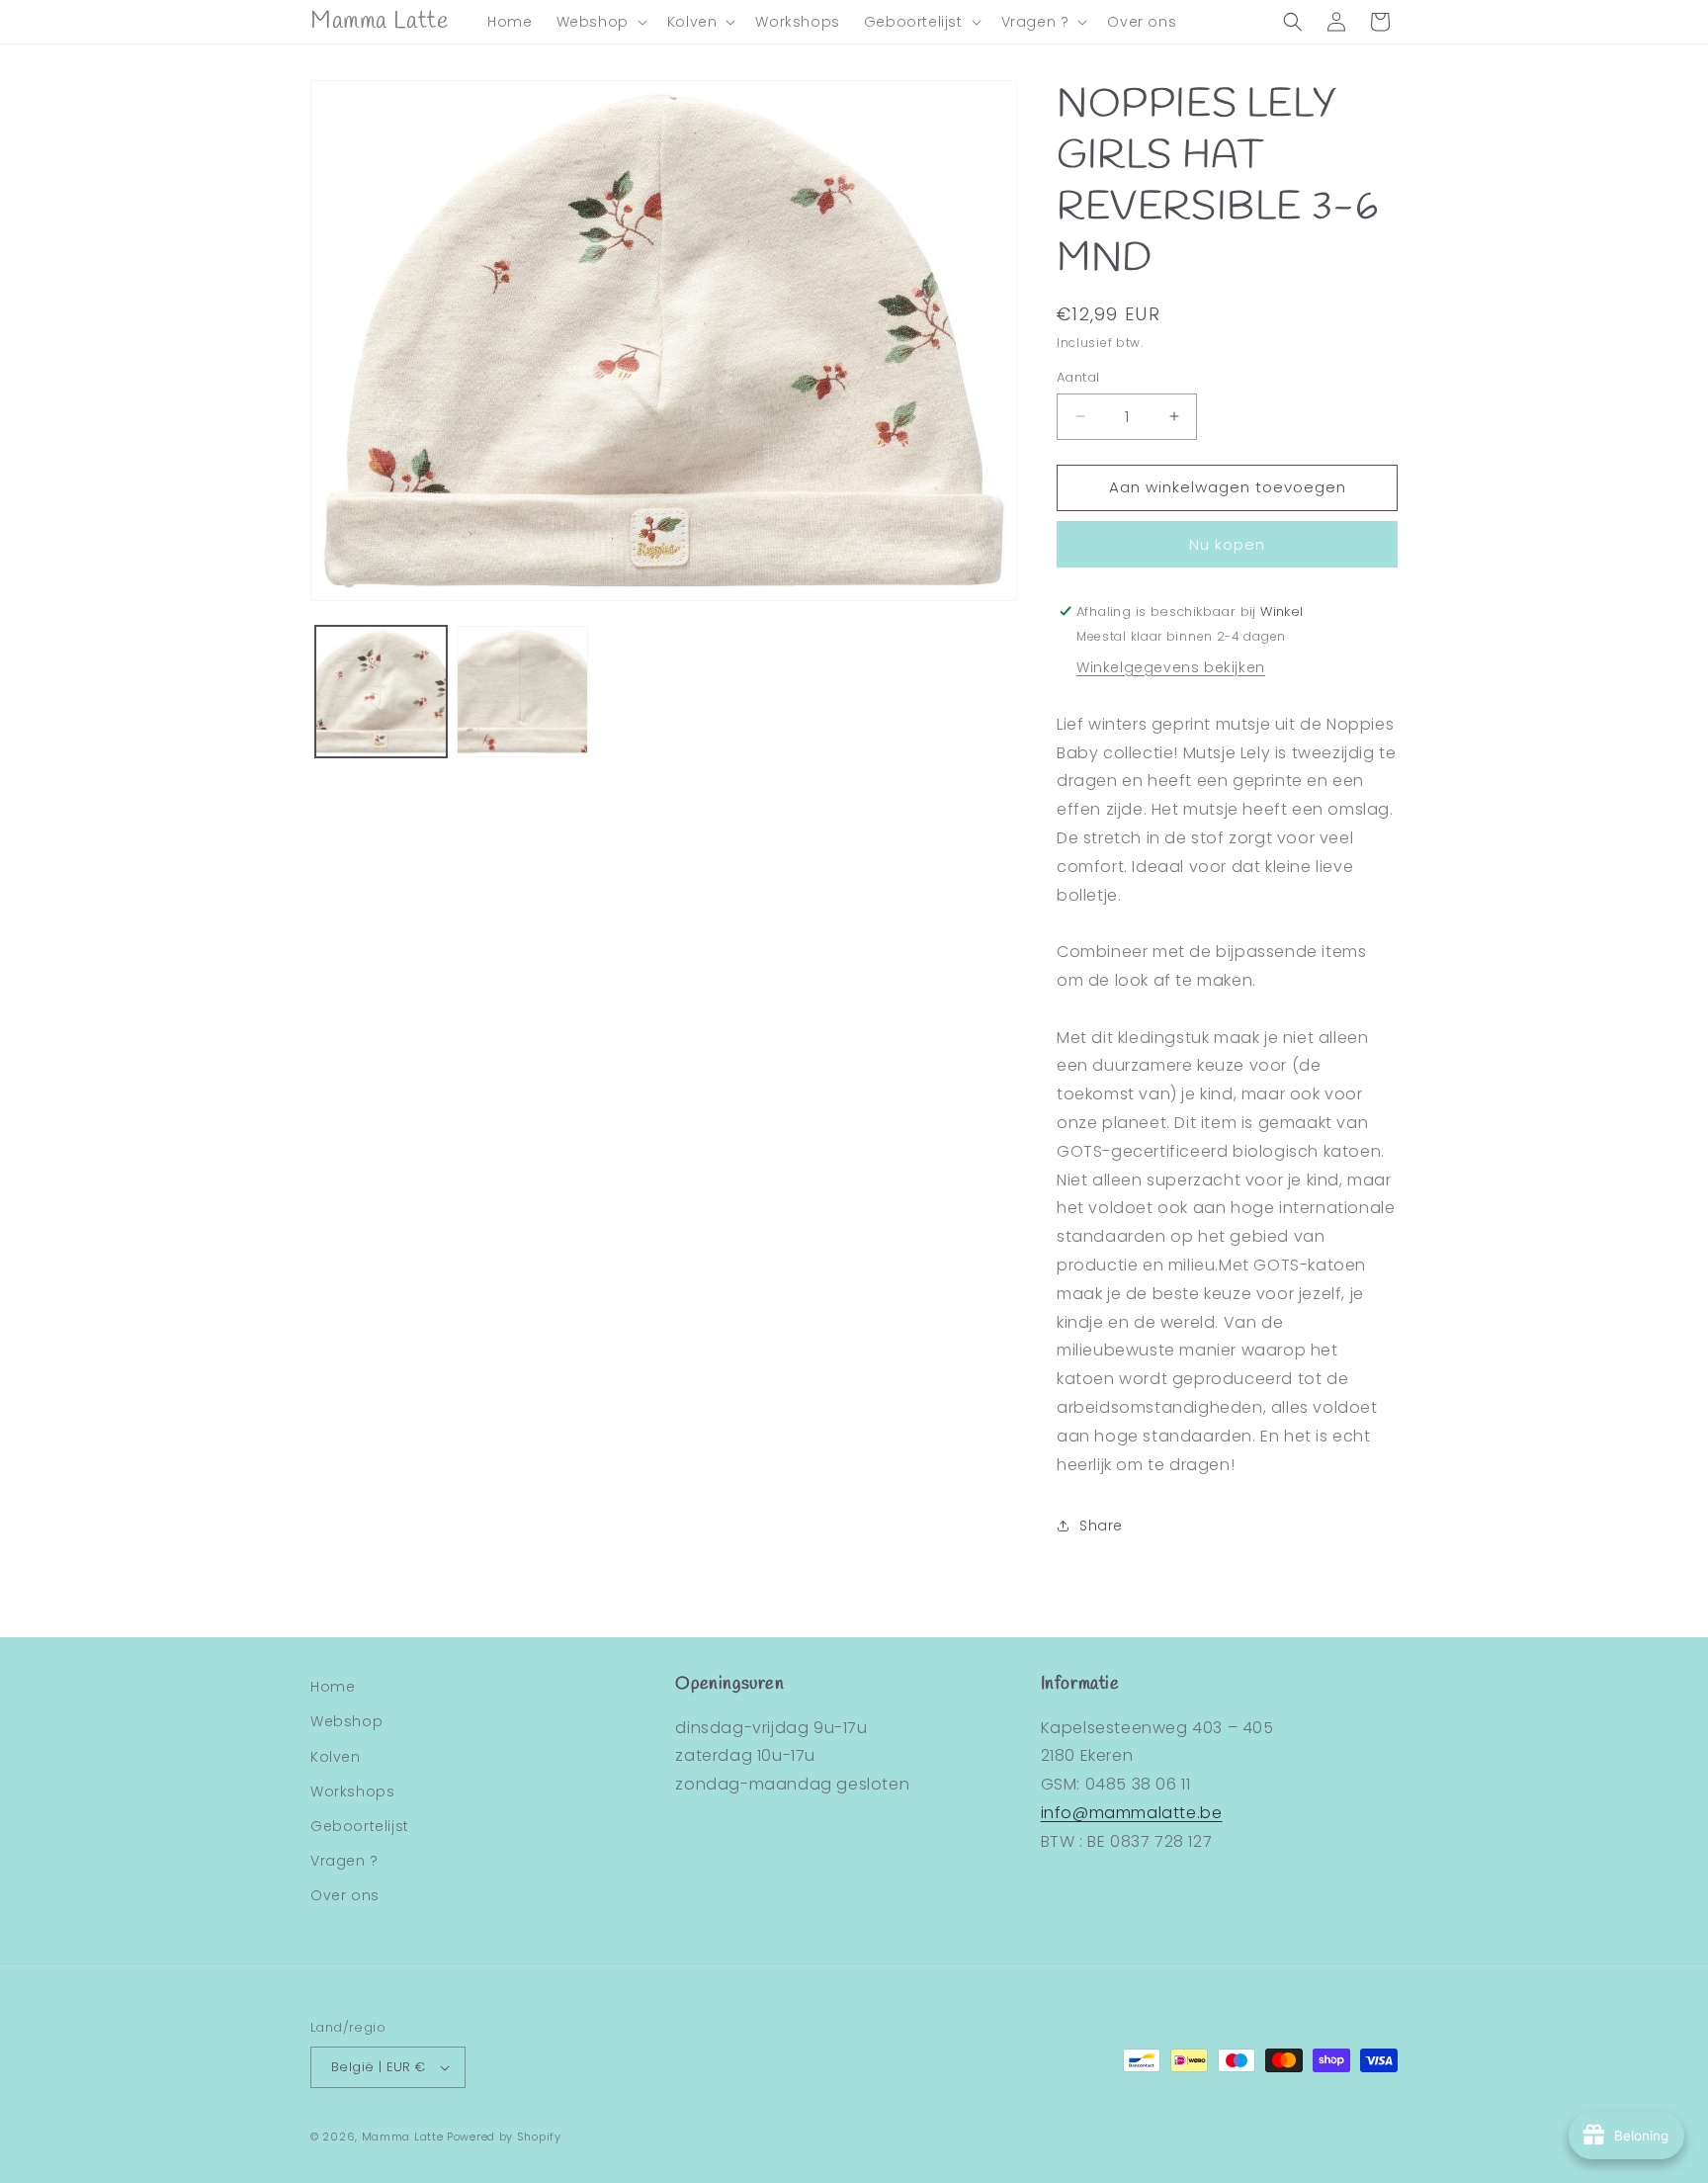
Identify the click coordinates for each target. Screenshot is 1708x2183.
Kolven (336, 1757)
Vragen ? (344, 1861)
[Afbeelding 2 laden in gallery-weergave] (522, 692)
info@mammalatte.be (1132, 1813)
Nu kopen (1227, 544)
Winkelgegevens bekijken (1171, 667)
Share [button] (1101, 1526)
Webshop (346, 1721)
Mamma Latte (403, 2137)
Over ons (345, 1895)
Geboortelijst (360, 1826)
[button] (600, 22)
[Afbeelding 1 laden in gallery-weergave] (381, 692)
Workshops (352, 1791)
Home (333, 1687)
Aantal (1078, 377)
